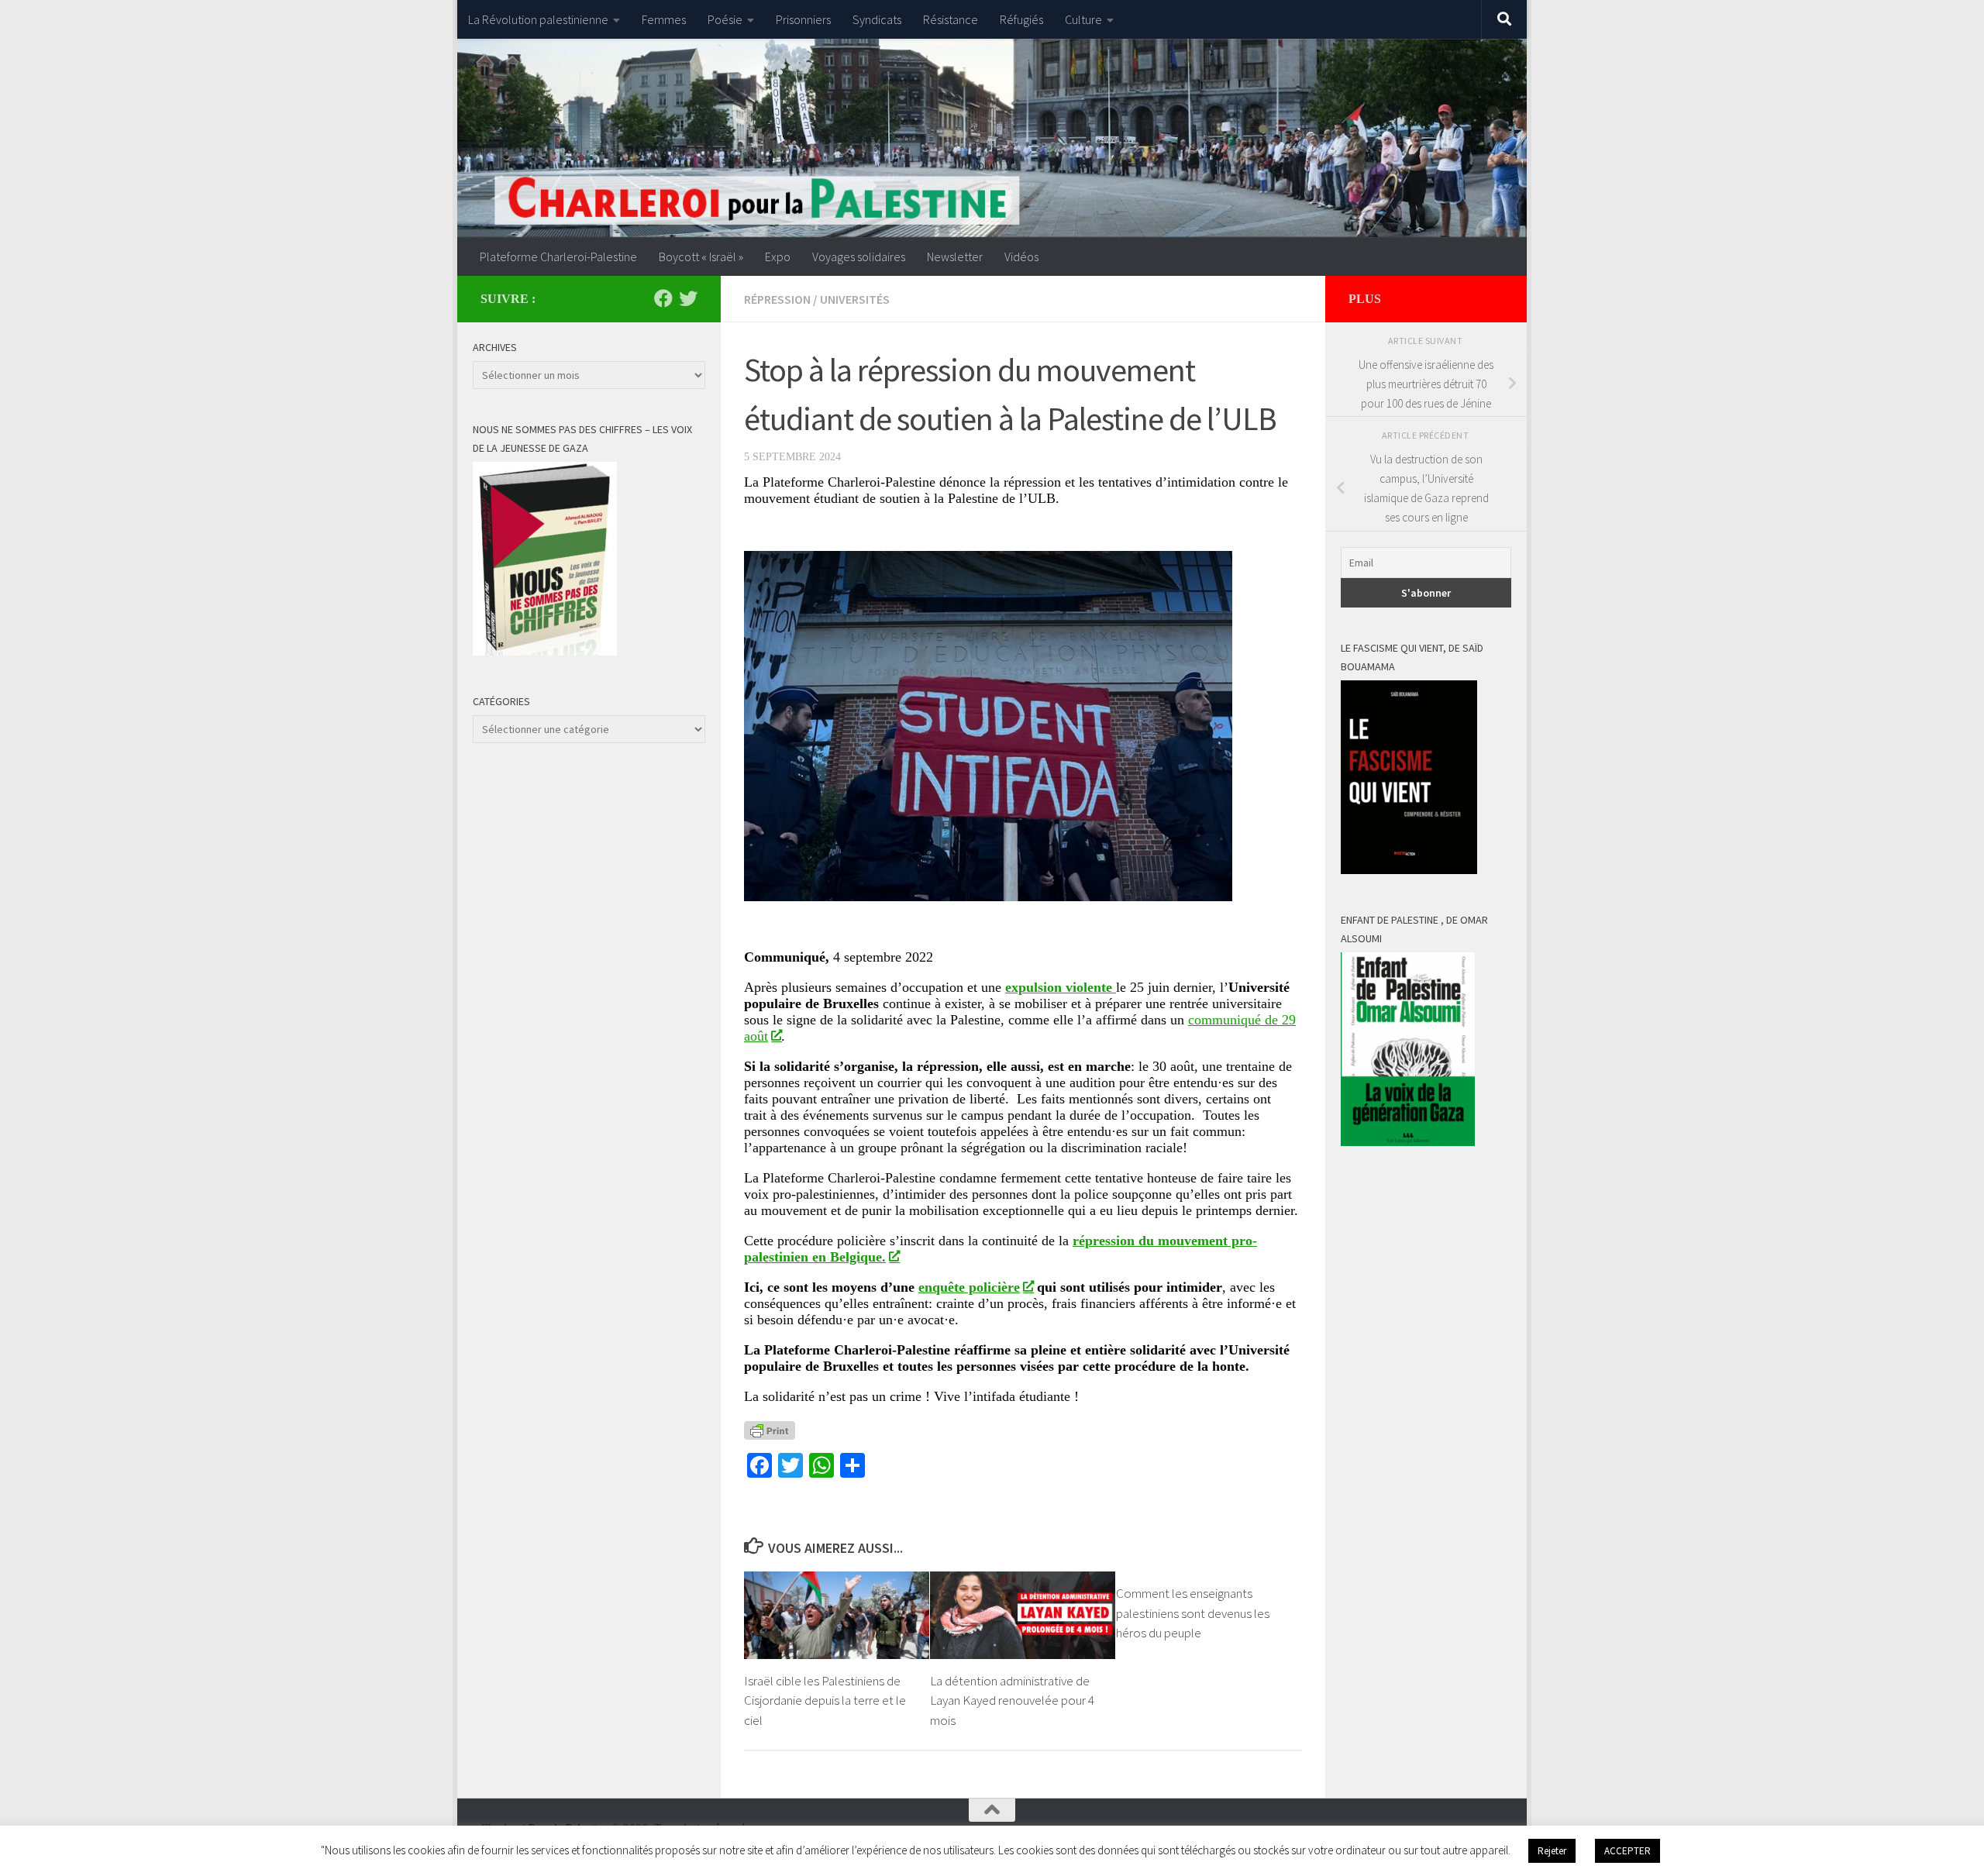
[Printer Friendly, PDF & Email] (770, 1430)
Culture (1083, 19)
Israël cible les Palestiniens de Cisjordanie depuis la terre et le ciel (825, 1700)
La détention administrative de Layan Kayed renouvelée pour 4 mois (1012, 1700)
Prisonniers (803, 19)
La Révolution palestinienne (538, 19)
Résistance (951, 19)
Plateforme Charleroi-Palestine (558, 256)
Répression (777, 299)
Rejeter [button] (1552, 1851)
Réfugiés (1021, 19)
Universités (855, 299)
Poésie (725, 19)
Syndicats (877, 19)
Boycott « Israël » (701, 256)
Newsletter (955, 256)
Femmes (664, 19)
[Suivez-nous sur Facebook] (663, 298)
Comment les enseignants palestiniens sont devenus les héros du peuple (1193, 1613)
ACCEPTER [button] (1627, 1851)
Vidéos (1021, 256)
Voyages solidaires (859, 256)
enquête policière (969, 1287)
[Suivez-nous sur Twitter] (688, 298)
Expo (778, 256)
